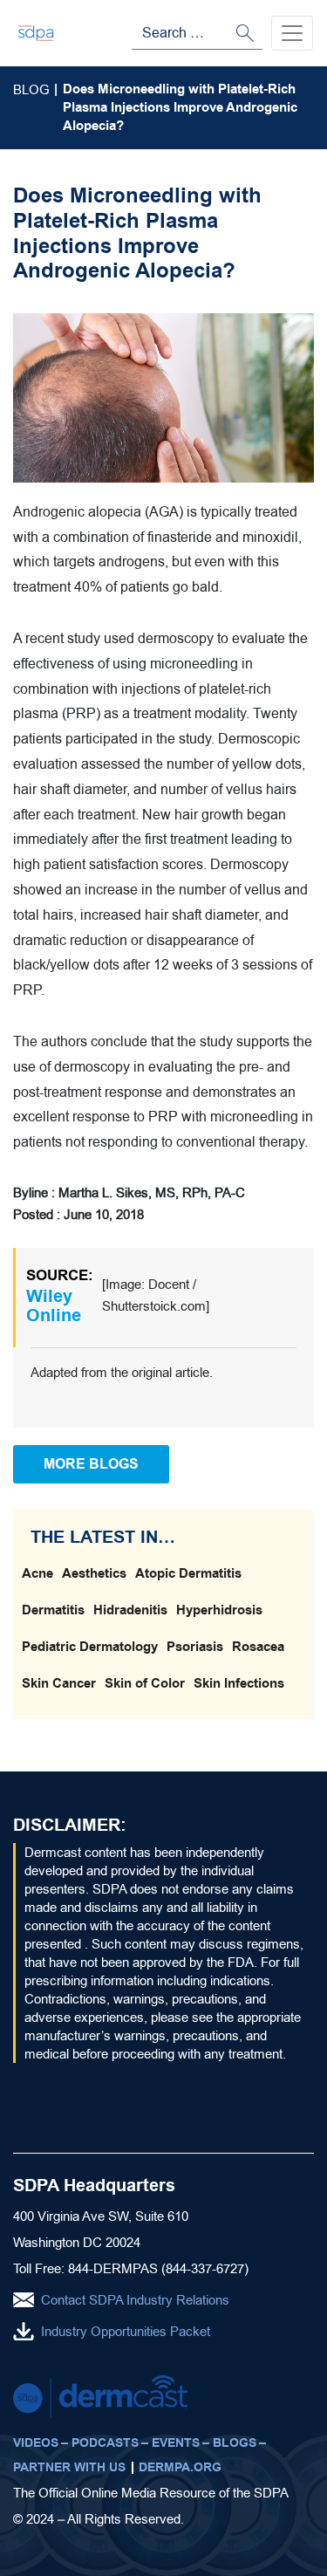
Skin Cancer (59, 1683)
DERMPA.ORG (180, 2467)
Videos (36, 2443)
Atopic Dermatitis (188, 1573)
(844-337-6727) (205, 2268)
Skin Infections (239, 1683)
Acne (37, 1573)
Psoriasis (195, 1647)
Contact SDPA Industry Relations (135, 2300)
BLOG (31, 89)
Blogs (235, 2443)
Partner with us (69, 2467)
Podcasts (105, 2443)
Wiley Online (54, 1306)
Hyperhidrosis (219, 1610)
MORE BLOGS (91, 1464)
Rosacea (258, 1647)
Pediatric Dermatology (90, 1647)
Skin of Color (145, 1683)
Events (176, 2443)
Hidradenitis (130, 1610)
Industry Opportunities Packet (126, 2331)
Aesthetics (94, 1573)
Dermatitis (53, 1610)
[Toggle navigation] (292, 33)
